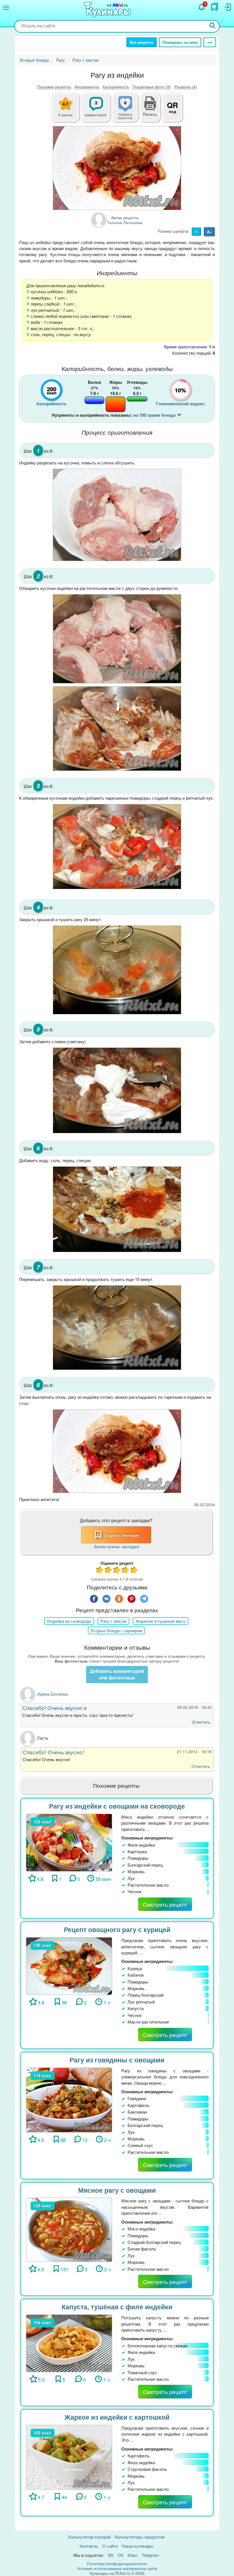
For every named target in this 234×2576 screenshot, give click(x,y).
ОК (121, 2555)
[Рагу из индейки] (117, 168)
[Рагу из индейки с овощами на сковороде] (69, 1842)
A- (196, 232)
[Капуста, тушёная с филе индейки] (69, 2343)
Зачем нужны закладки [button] (116, 1546)
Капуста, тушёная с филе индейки (117, 2307)
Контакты (89, 2546)
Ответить (201, 1722)
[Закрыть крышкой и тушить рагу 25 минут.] (117, 970)
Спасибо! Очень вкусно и (55, 1708)
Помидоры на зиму (180, 42)
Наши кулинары (138, 2546)
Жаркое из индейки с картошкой (117, 2417)
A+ (209, 232)
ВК (111, 2555)
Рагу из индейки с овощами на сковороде (117, 1806)
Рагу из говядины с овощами (117, 2060)
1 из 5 (100, 1571)
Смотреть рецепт (165, 1904)
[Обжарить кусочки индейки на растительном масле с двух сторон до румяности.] (117, 639)
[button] (150, 113)
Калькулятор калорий (89, 2537)
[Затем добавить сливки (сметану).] (117, 1090)
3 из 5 (117, 1571)
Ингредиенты (87, 87)
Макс (133, 2555)
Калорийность (116, 87)
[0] (128, 111)
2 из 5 (108, 1571)
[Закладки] (215, 7)
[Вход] (227, 7)
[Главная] (108, 10)
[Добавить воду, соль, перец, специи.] (117, 1209)
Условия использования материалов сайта (117, 2568)
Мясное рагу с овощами (117, 2190)
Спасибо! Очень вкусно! (53, 1752)
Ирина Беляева (53, 1694)
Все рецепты (142, 42)
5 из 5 (134, 1571)
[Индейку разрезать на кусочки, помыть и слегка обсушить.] (117, 515)
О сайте (110, 2546)
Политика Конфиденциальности (117, 2563)
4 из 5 (126, 1571)
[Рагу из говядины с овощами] (69, 2099)
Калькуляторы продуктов (140, 2537)
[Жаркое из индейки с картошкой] (69, 2456)
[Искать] (213, 26)
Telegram (151, 2555)
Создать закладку (122, 1535)
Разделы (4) (186, 87)
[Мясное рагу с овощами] (69, 2229)
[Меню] (6, 8)
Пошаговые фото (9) (152, 87)
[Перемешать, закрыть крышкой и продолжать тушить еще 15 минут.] (117, 1328)
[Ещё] (210, 42)
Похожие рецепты (54, 87)
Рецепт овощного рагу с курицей (117, 1929)
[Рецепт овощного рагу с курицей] (69, 1965)
